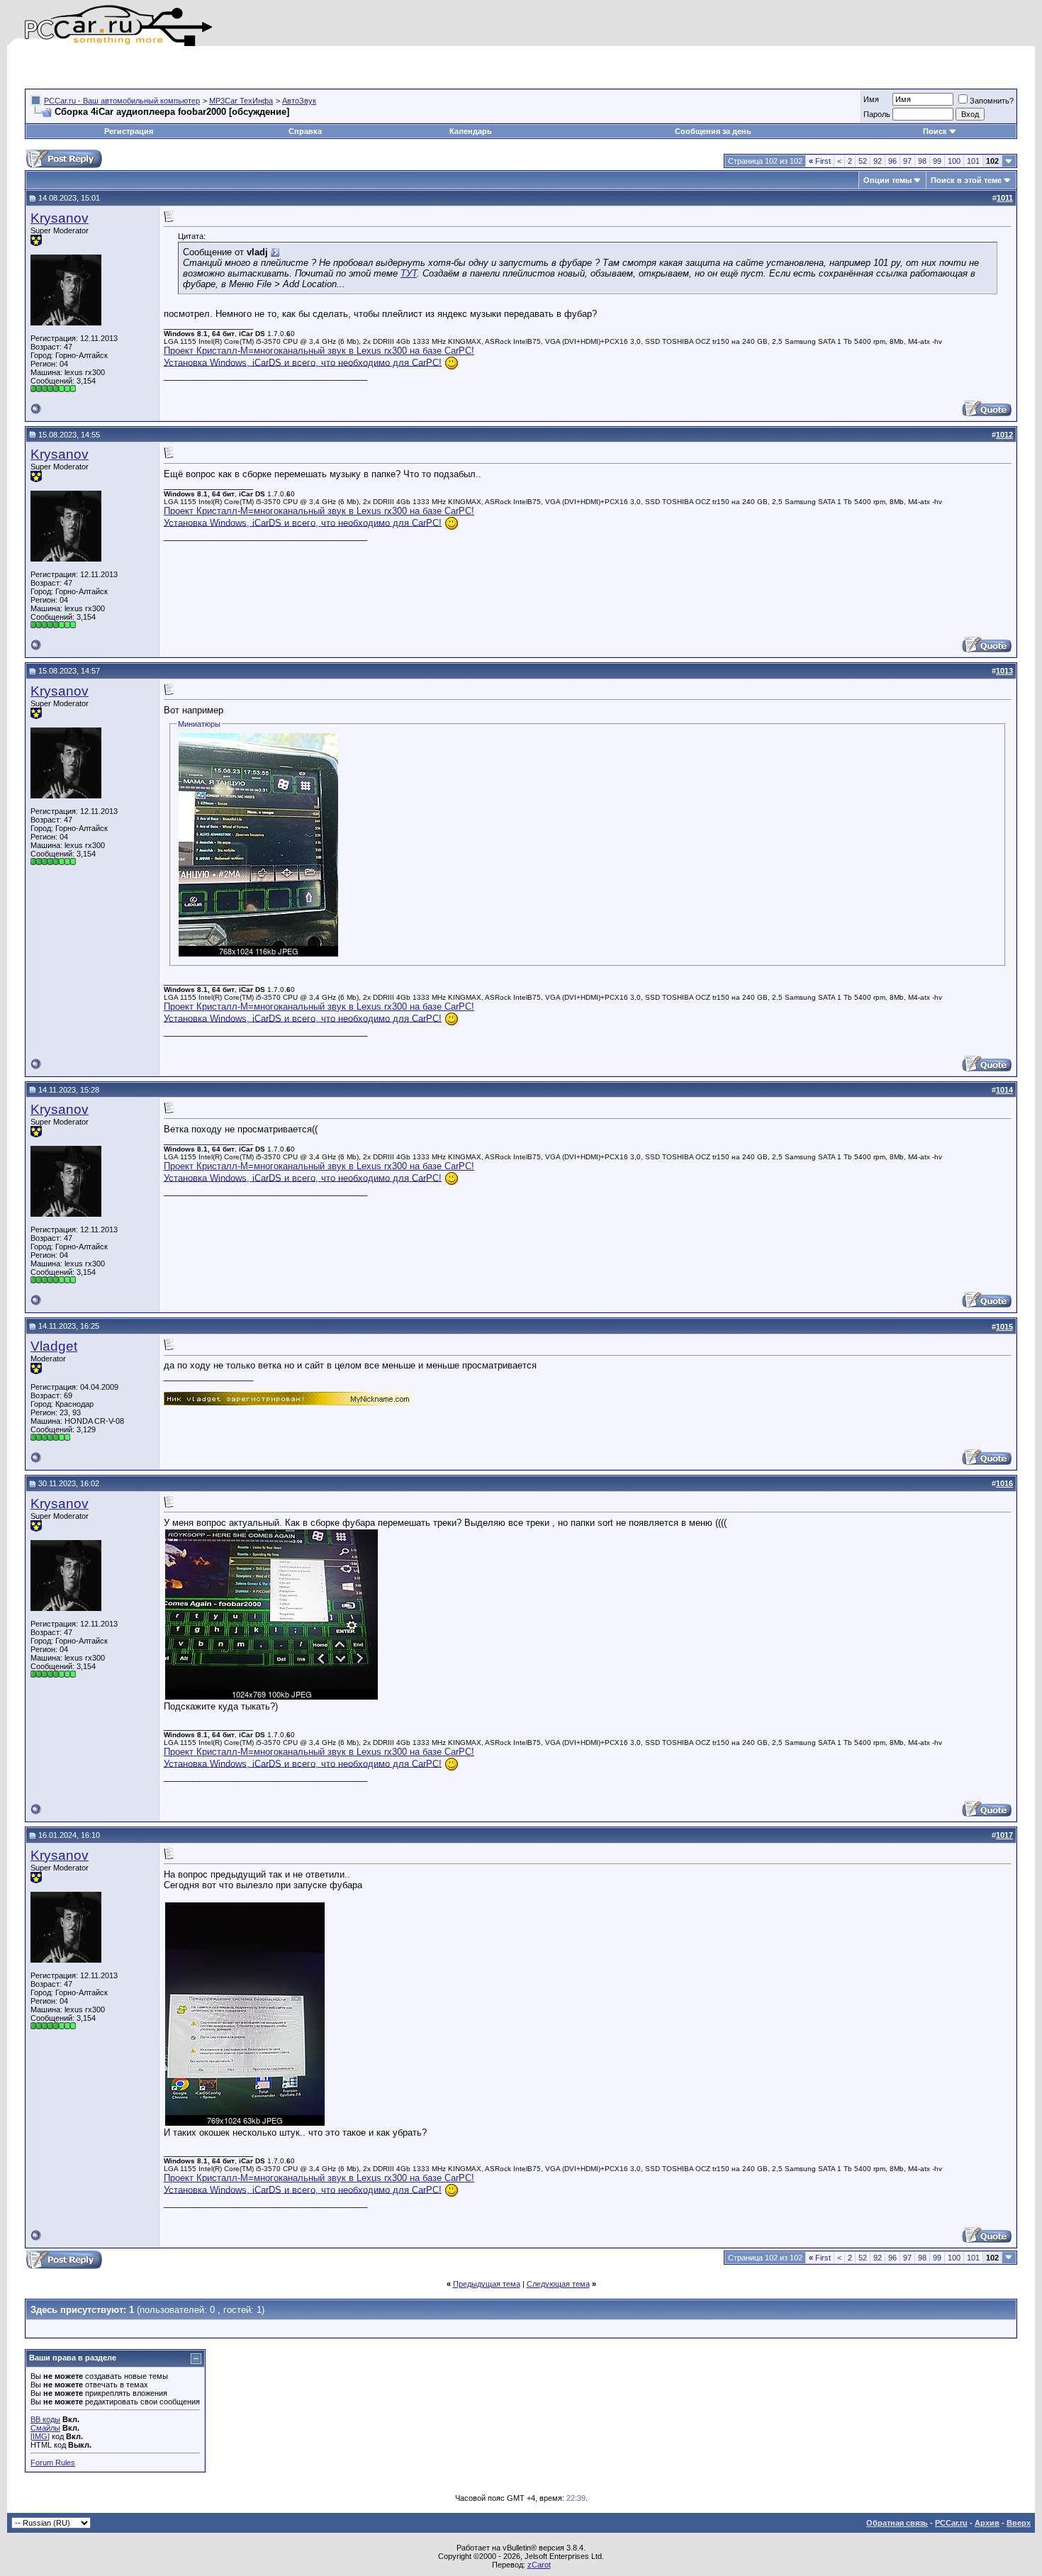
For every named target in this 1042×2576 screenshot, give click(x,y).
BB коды (45, 2419)
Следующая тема (558, 2284)
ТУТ (409, 273)
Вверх (1019, 2523)
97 (907, 161)
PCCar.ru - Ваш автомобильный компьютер (122, 101)
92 (878, 161)
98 (922, 161)
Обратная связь (897, 2523)
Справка (305, 131)
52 (863, 161)
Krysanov (60, 218)
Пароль (877, 114)
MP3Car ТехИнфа (241, 101)
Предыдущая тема (487, 2284)
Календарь (471, 131)
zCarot (539, 2565)
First (820, 161)
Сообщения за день (713, 131)
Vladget (54, 1346)
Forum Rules (53, 2463)
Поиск (935, 131)
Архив (987, 2523)
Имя (871, 99)
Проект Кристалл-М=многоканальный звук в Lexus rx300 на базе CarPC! (319, 351)
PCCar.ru (951, 2523)
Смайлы (45, 2428)
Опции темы (887, 180)
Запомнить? (992, 101)
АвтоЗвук (299, 101)
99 (937, 161)
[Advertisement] (191, 67)
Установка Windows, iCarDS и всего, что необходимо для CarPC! (303, 362)
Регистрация (129, 131)
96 (892, 161)
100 (954, 161)
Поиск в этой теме (966, 180)
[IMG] (40, 2436)
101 (973, 161)
